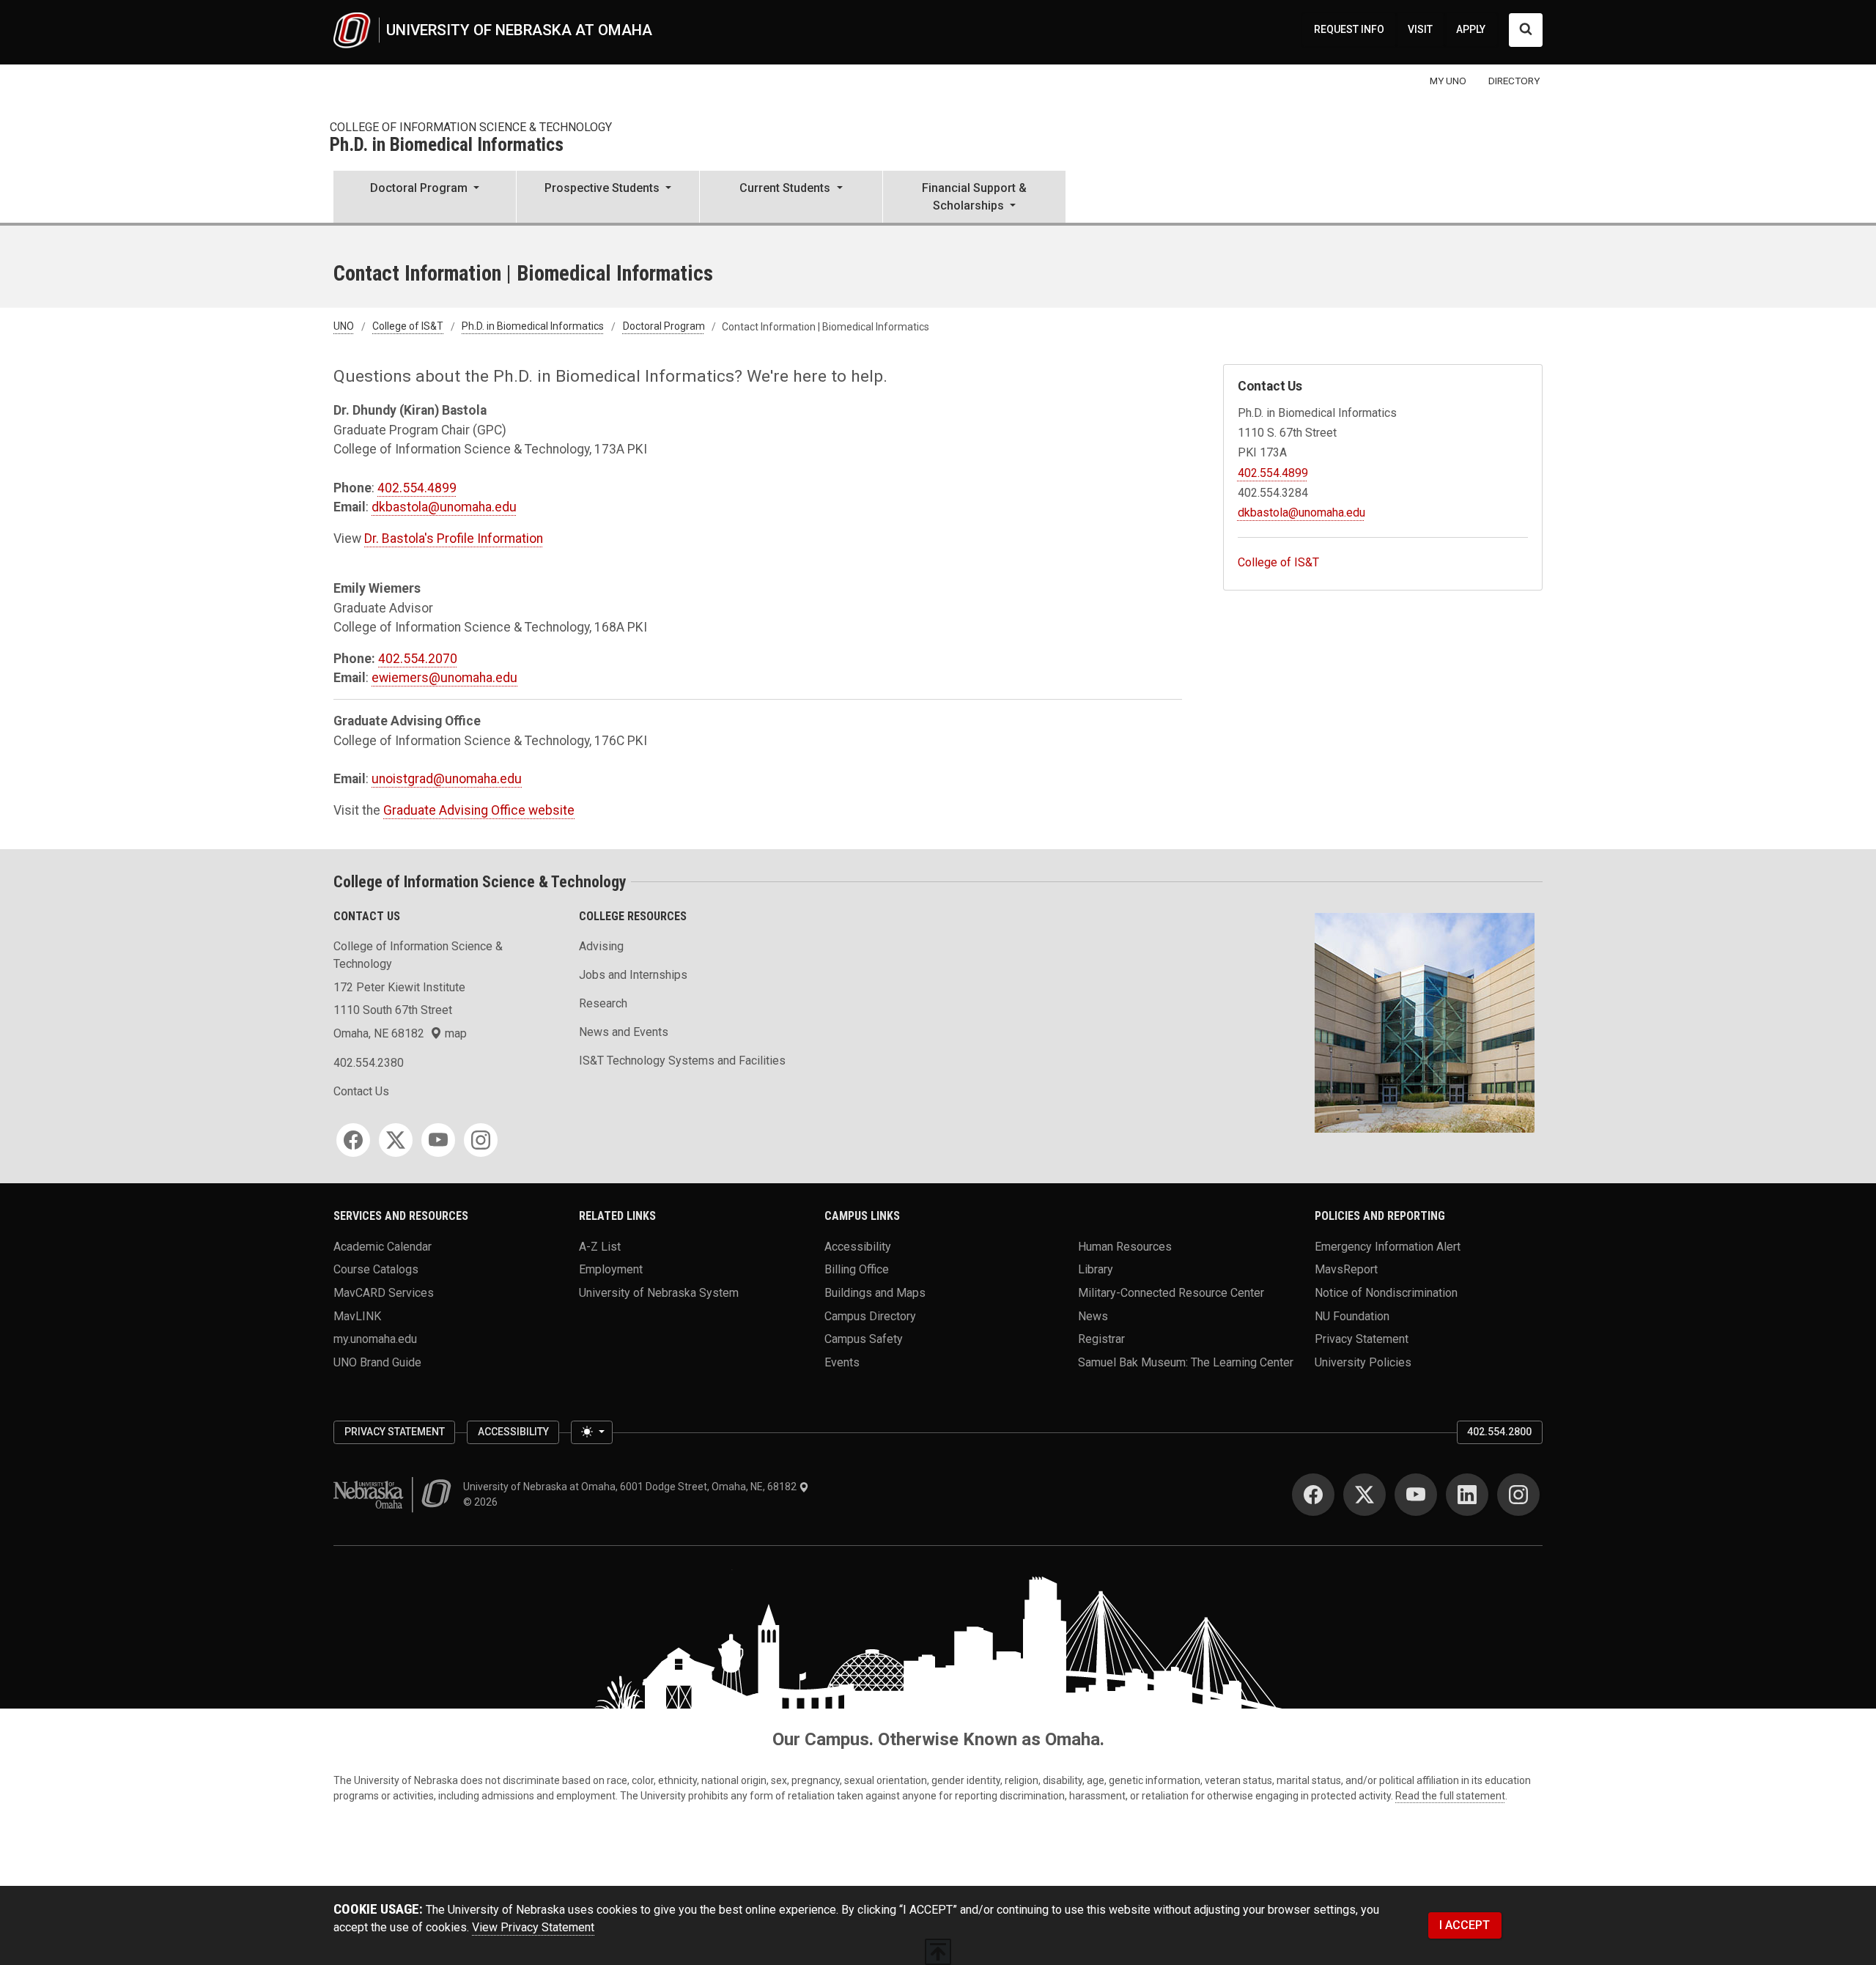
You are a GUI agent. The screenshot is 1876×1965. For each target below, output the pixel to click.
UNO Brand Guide (377, 1362)
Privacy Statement (1362, 1339)
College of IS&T (408, 327)
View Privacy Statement (533, 1927)
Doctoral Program (664, 327)
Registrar (1101, 1339)
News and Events (624, 1032)
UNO (344, 327)
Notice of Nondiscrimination (1386, 1293)
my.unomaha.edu (375, 1339)
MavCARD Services (384, 1293)
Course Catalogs (376, 1269)
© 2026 (483, 1502)
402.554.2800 (1499, 1432)
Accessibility (858, 1246)
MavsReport (1346, 1269)
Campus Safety (864, 1339)
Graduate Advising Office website (479, 810)
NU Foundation (1352, 1315)
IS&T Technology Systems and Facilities (682, 1061)
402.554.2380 (369, 1063)
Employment (611, 1269)
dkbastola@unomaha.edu (444, 507)
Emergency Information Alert (1388, 1246)
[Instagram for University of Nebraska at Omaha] (1518, 1495)
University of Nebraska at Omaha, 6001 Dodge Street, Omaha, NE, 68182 (631, 1487)
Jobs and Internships (633, 975)
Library (1096, 1269)
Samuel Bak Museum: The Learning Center (1186, 1362)
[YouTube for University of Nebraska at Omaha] (1416, 1495)
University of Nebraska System (659, 1293)
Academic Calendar (383, 1246)
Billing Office (857, 1269)
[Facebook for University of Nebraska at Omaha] (1313, 1495)
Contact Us (361, 1091)
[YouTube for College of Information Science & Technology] (438, 1140)
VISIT (1420, 29)
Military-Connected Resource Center (1171, 1293)
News (1093, 1315)
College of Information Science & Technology (471, 127)
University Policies (1363, 1362)
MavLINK (357, 1315)
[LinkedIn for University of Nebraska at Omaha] (1467, 1495)
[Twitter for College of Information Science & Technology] (396, 1140)
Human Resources (1125, 1246)
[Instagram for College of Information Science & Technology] (481, 1140)
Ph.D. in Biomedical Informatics (447, 145)
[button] (425, 198)
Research (603, 1003)
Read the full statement (1450, 1796)
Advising (601, 946)
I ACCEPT (1465, 1925)
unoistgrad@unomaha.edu (447, 779)
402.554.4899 (417, 488)
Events (842, 1362)
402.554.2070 (418, 659)
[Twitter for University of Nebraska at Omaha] (1364, 1495)
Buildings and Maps (875, 1293)
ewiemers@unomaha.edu (444, 678)
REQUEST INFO (1349, 29)
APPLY (1471, 29)
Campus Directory (870, 1315)
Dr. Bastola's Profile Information (454, 539)
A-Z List (600, 1246)
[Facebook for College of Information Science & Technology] (353, 1140)
